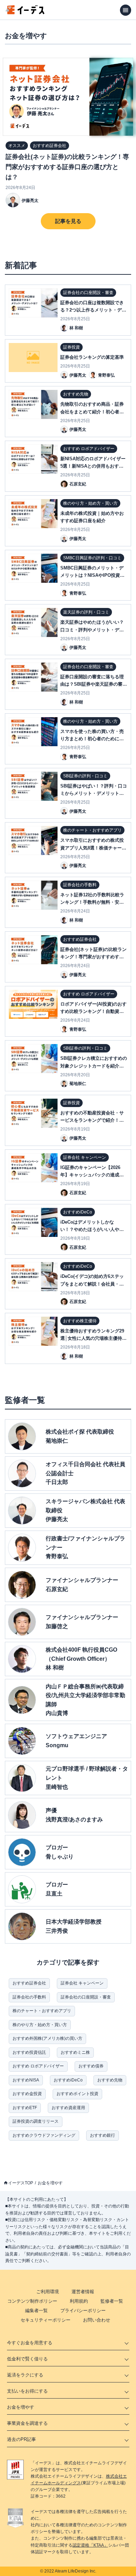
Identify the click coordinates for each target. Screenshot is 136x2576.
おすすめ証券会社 (29, 1983)
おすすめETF (25, 2108)
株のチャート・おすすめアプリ (42, 2011)
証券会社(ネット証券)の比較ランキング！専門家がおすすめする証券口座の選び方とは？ (67, 167)
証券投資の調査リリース (36, 2121)
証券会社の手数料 (29, 1997)
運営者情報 (83, 2292)
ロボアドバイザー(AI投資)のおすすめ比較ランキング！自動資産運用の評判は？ (93, 1011)
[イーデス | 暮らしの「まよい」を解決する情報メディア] (25, 12)
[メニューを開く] (126, 10)
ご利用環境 (48, 2292)
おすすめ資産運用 (68, 2108)
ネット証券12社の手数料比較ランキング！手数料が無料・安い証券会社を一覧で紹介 (92, 902)
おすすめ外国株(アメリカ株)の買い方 (47, 2038)
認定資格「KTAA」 (90, 2545)
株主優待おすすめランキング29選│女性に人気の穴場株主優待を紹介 (93, 1338)
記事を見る (68, 221)
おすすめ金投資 (27, 2094)
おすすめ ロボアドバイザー (38, 2066)
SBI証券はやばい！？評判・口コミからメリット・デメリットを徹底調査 (94, 793)
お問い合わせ (97, 2320)
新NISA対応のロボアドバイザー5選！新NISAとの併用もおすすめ (93, 466)
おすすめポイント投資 (77, 2094)
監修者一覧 (112, 2301)
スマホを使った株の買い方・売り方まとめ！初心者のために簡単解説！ (92, 739)
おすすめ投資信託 (29, 2052)
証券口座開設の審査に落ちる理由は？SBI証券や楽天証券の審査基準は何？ (94, 684)
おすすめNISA (26, 2080)
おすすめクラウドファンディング (44, 2135)
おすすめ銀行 (103, 2135)
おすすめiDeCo (68, 2080)
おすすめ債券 (91, 2066)
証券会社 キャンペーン (82, 1983)
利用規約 (79, 2301)
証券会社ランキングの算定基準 (92, 357)
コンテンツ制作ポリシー (32, 2301)
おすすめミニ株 (75, 2052)
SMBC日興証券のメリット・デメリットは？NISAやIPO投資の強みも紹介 (92, 575)
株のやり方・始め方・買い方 (40, 2025)
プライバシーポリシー (83, 2311)
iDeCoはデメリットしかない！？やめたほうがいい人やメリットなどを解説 (92, 1229)
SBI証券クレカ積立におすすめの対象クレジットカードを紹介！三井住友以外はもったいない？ (94, 1066)
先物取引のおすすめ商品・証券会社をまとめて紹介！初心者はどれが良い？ (92, 411)
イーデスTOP (21, 2183)
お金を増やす (50, 2183)
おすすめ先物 (110, 2080)
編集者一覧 (36, 2311)
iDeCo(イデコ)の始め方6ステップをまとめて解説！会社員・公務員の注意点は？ (92, 1284)
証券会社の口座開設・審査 (86, 1997)
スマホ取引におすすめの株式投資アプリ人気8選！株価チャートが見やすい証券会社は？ (93, 848)
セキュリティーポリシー (46, 2320)
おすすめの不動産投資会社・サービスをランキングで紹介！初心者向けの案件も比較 (92, 1120)
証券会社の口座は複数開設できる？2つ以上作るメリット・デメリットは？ (93, 310)
